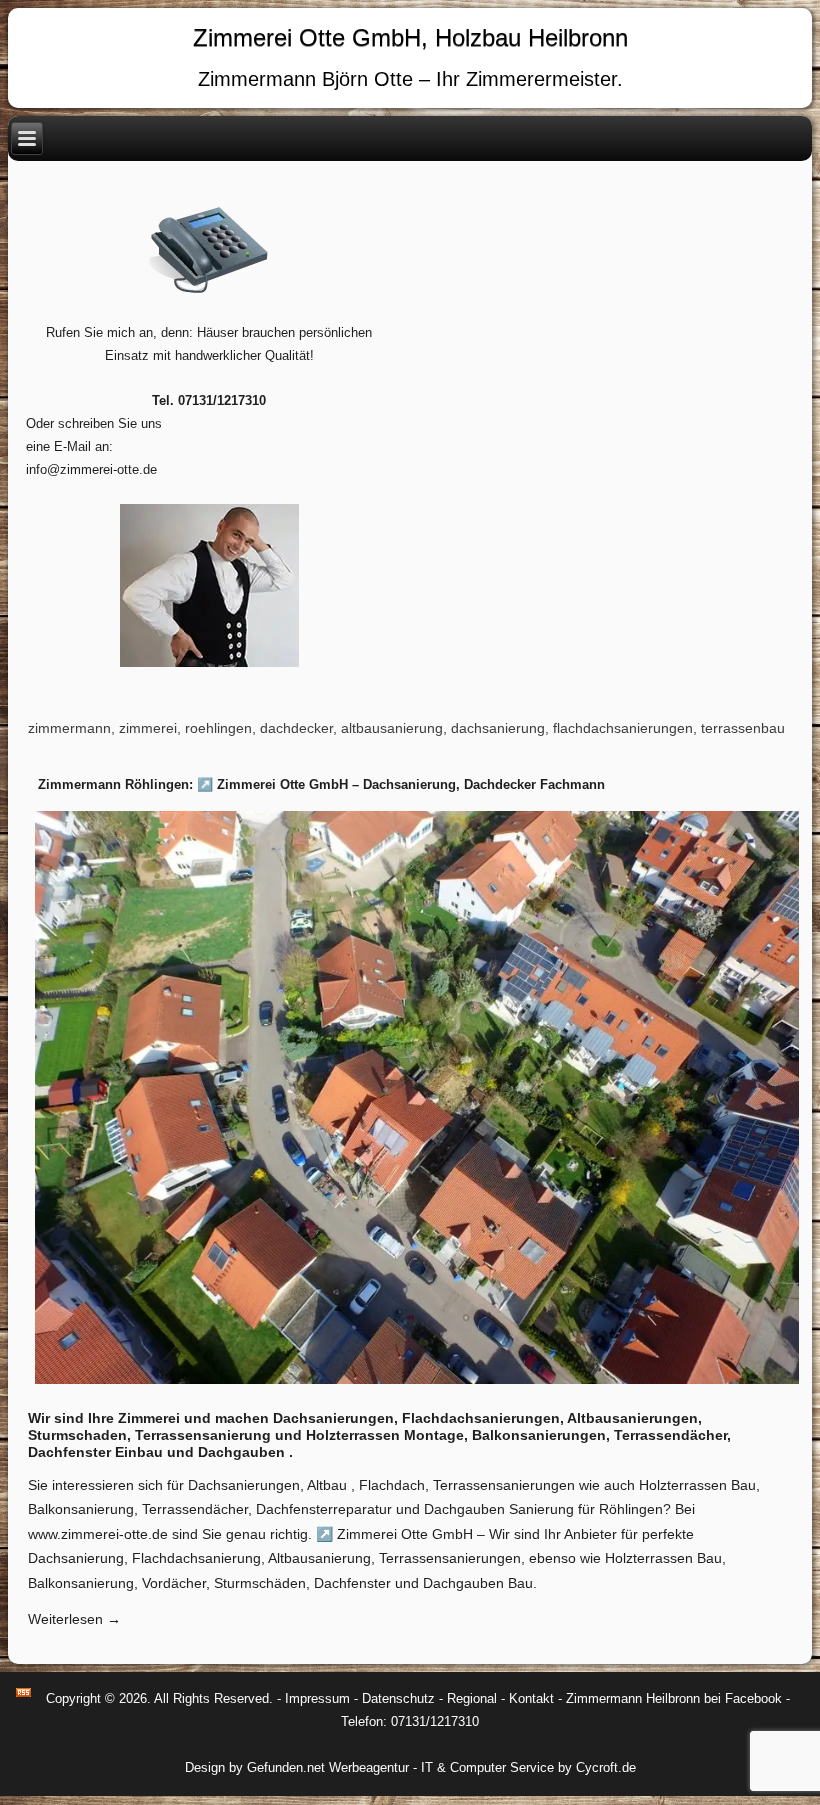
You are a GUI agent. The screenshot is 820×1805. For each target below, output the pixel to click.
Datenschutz (398, 1698)
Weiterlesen (74, 1619)
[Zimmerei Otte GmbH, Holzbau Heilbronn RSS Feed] (23, 1692)
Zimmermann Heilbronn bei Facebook (674, 1698)
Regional (472, 1698)
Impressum (317, 1698)
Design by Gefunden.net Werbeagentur (297, 1767)
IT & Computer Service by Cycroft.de (528, 1767)
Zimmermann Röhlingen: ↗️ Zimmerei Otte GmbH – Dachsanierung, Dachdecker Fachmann (321, 784)
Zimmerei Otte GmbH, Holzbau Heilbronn (410, 37)
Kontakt (531, 1698)
